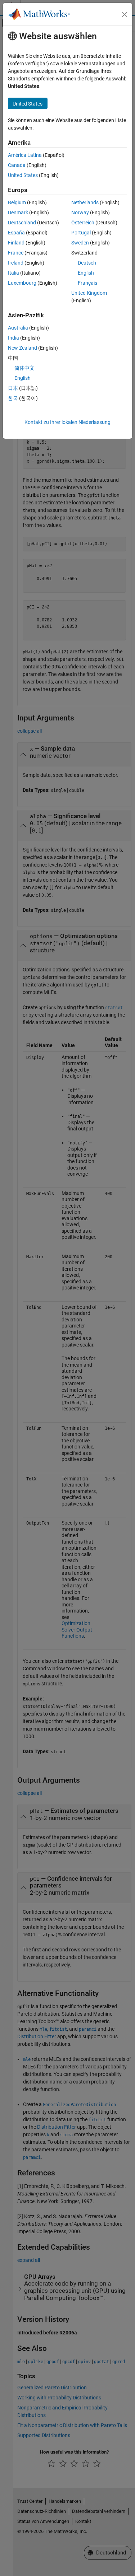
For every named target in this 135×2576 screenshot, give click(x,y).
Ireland (16, 263)
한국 (13, 398)
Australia (18, 328)
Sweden (80, 243)
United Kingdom (89, 293)
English (86, 273)
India (13, 338)
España (16, 233)
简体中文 (24, 368)
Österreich (83, 223)
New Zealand (22, 348)
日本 (13, 388)
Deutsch (87, 263)
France (16, 253)
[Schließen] (125, 14)
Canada (17, 165)
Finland (16, 243)
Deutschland (22, 223)
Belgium (17, 202)
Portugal (81, 233)
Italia (13, 273)
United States (23, 175)
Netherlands (85, 202)
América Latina (25, 155)
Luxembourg (22, 283)
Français (87, 283)
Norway (80, 213)
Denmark (18, 213)
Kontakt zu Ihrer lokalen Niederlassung (67, 422)
